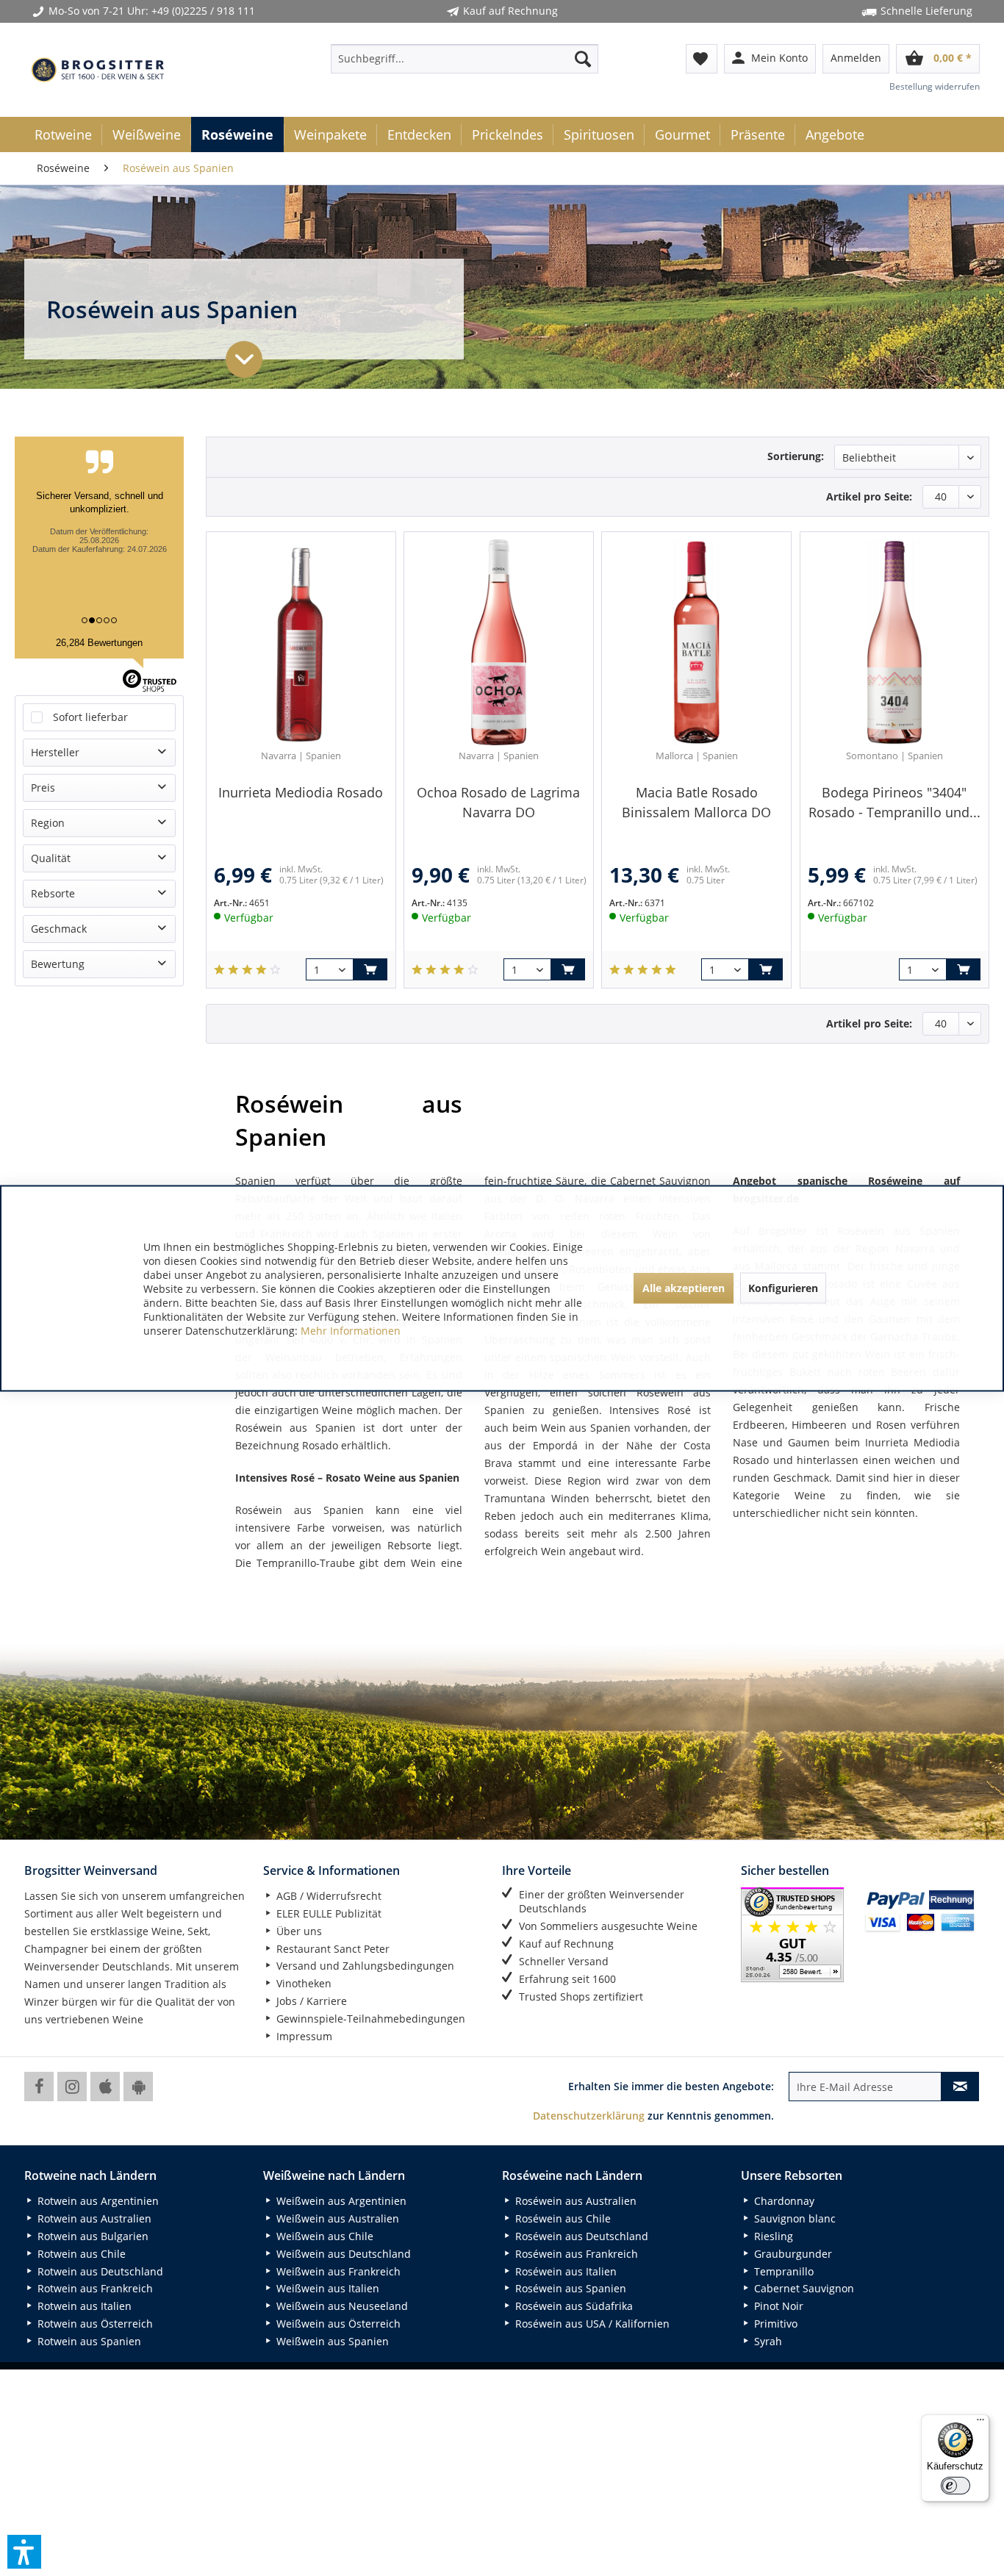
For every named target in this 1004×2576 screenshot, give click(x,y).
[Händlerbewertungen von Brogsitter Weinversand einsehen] (797, 1935)
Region (48, 823)
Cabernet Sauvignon (803, 2288)
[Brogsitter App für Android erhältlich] (138, 2087)
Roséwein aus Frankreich (575, 2254)
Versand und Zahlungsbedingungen (364, 1966)
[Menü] (980, 2423)
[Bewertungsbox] (247, 970)
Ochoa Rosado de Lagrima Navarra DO (498, 802)
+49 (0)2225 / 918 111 (203, 11)
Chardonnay (783, 2201)
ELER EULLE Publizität (327, 1913)
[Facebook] (39, 2087)
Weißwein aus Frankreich (337, 2271)
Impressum (303, 2036)
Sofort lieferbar (90, 717)
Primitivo (774, 2324)
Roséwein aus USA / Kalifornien (591, 2324)
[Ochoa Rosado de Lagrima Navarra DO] (498, 642)
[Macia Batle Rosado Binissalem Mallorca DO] (696, 642)
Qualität (51, 858)
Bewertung (58, 964)
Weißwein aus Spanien (331, 2341)
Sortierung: (796, 456)
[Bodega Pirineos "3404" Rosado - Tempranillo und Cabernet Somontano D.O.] (894, 642)
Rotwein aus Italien (83, 2306)
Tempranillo (782, 2271)
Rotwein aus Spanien (88, 2341)
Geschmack (59, 929)
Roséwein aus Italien (564, 2271)
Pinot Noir (777, 2306)
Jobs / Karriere (310, 2001)
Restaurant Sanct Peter (331, 1949)
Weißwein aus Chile (323, 2236)
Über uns (298, 1931)
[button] (24, 2552)
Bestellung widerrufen (935, 86)
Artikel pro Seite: (869, 496)
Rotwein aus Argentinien (97, 2201)
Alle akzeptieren (684, 1288)
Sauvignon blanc (793, 2218)
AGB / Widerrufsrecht (327, 1896)
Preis (43, 787)
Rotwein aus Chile (80, 2254)
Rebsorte (53, 893)
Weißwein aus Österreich (337, 2324)
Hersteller (55, 752)
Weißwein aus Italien (326, 2288)
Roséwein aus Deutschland (580, 2236)
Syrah (767, 2341)
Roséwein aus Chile (562, 2218)
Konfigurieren (783, 1288)
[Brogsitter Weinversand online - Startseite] (98, 70)
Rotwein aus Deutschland (99, 2271)
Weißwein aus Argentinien (340, 2201)
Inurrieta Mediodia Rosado (301, 792)
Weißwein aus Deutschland (342, 2254)
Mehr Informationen (351, 1330)
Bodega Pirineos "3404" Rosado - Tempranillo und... (894, 802)
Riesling (772, 2236)
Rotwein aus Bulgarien (92, 2236)
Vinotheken (302, 1983)
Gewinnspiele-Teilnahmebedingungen (369, 2019)
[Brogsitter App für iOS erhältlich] (105, 2087)
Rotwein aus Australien (93, 2218)
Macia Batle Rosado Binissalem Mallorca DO (696, 802)
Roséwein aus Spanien (569, 2288)
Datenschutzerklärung (589, 2116)
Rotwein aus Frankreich (94, 2288)
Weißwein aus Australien (336, 2218)
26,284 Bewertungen (99, 643)
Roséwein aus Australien (574, 2201)
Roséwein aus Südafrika (573, 2306)
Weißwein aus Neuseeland (341, 2306)
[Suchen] (583, 59)
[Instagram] (72, 2087)
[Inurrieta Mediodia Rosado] (301, 642)
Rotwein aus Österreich (94, 2324)
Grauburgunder (792, 2254)
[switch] (955, 2486)
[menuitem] (465, 59)
